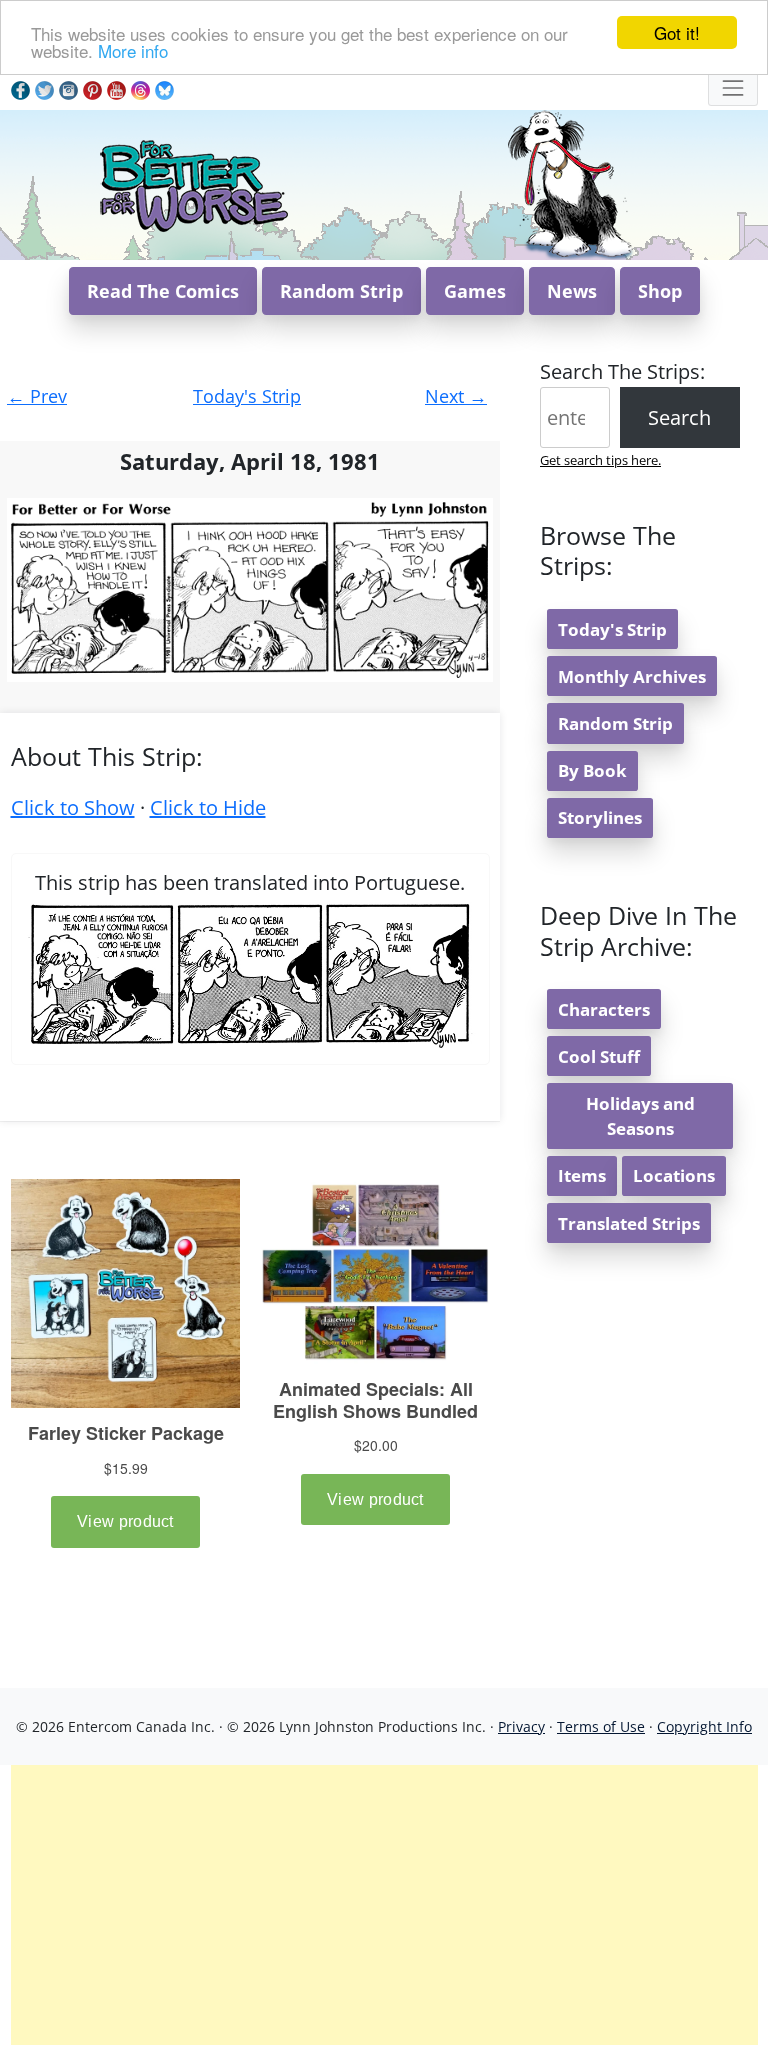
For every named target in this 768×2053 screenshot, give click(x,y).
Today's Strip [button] (612, 629)
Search (679, 417)
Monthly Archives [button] (632, 676)
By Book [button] (592, 770)
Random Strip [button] (341, 291)
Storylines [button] (600, 817)
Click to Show (73, 807)
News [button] (572, 291)
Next (456, 396)
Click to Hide (208, 807)
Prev (37, 396)
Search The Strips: (622, 371)
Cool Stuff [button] (599, 1056)
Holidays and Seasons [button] (640, 1116)
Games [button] (475, 291)
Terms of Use (601, 1726)
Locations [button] (674, 1175)
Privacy (521, 1726)
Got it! (677, 32)
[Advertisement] (384, 1905)
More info (133, 50)
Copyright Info (704, 1726)
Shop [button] (660, 291)
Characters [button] (604, 1009)
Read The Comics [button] (163, 291)
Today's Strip (247, 396)
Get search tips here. (600, 460)
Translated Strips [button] (629, 1223)
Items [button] (582, 1175)
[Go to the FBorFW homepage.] (192, 182)
